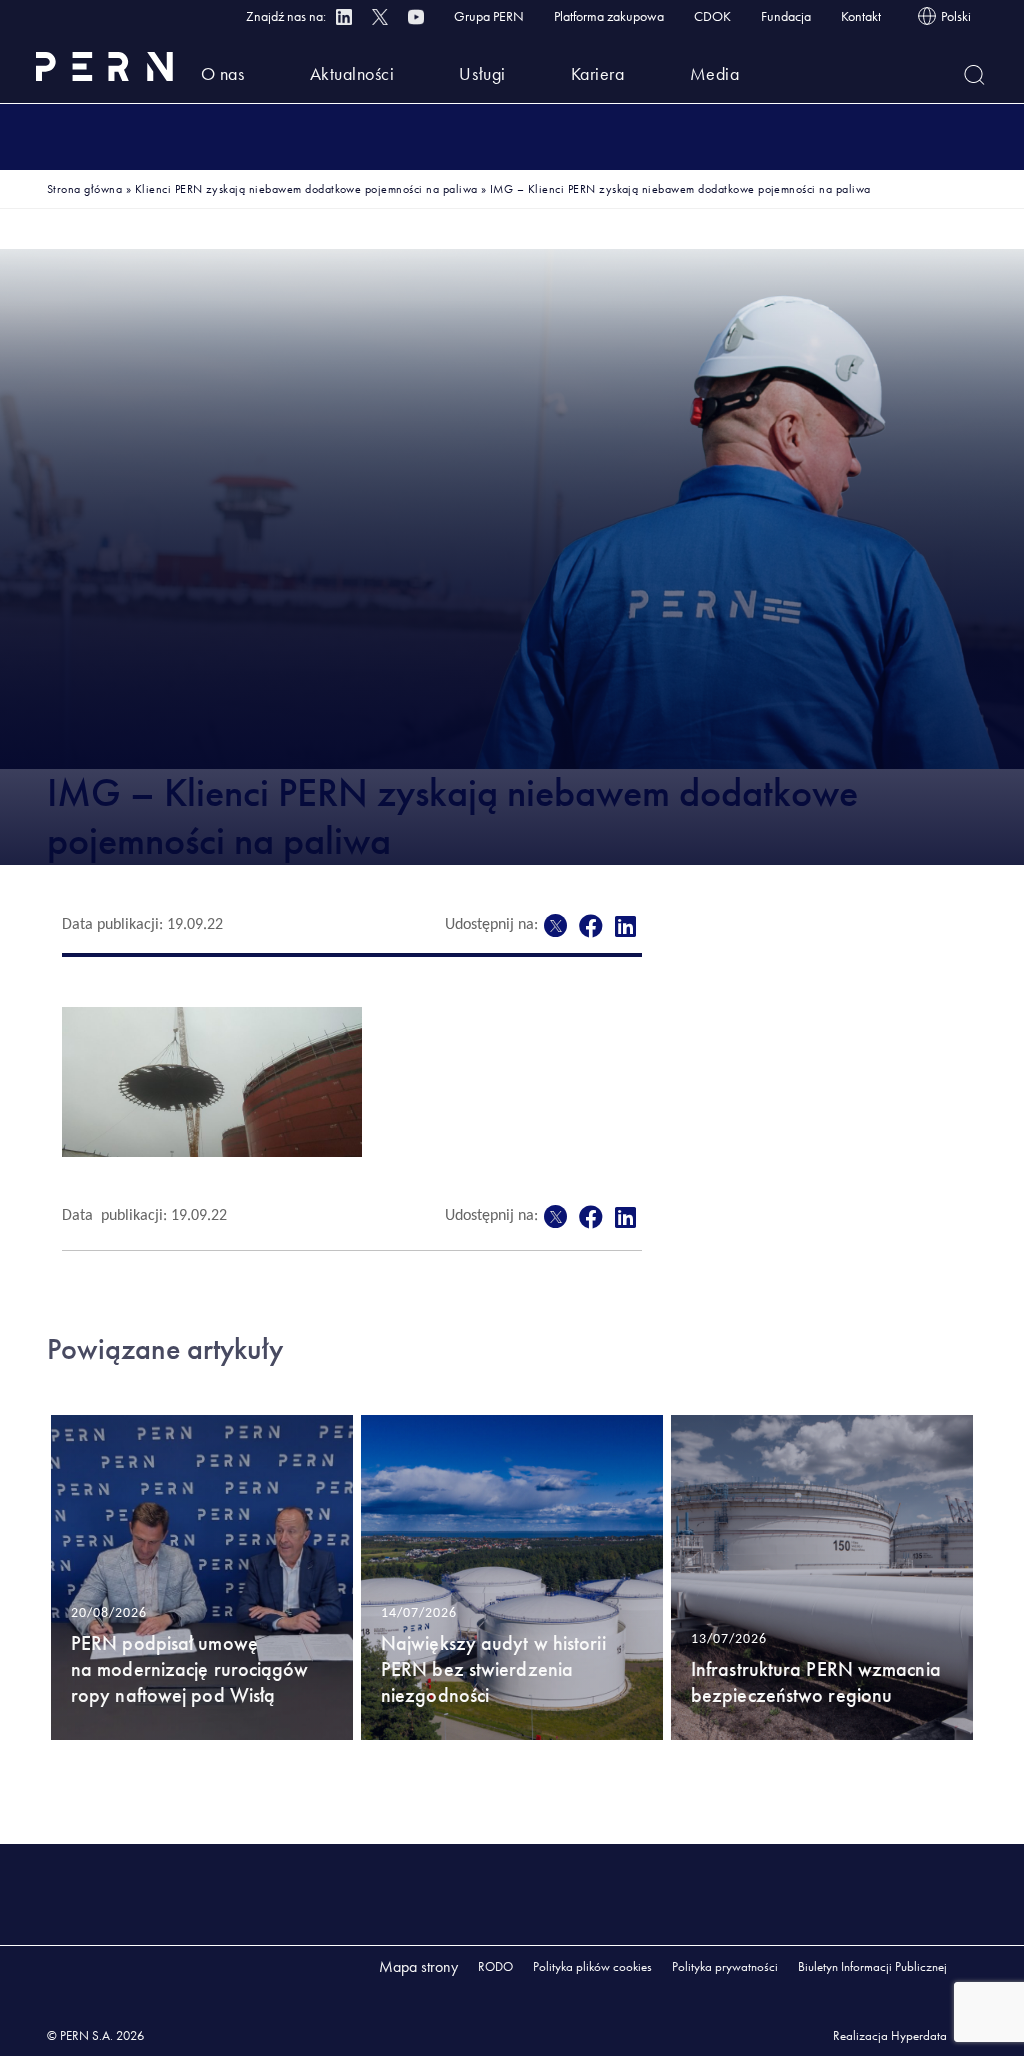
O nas (223, 73)
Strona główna (84, 189)
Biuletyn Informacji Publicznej (872, 1966)
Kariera (598, 73)
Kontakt (861, 16)
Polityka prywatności (725, 1966)
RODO (495, 1966)
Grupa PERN (489, 16)
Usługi (482, 73)
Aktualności (352, 73)
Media (715, 73)
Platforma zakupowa (609, 16)
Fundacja (786, 16)
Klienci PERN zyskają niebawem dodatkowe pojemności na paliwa (306, 189)
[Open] (974, 75)
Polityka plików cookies (592, 1966)
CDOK (712, 16)
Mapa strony (418, 1966)
